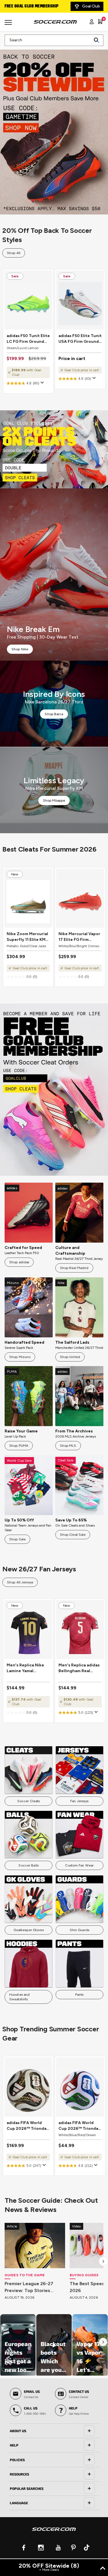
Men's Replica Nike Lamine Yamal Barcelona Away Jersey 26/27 (25, 1668)
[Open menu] (9, 24)
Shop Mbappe (54, 800)
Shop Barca (54, 714)
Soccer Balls (28, 1865)
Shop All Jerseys (20, 1582)
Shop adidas (19, 1262)
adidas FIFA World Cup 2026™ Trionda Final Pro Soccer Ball (27, 2126)
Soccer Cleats (29, 1801)
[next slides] (103, 2261)
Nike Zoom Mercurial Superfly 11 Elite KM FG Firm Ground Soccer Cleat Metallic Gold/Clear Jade (28, 937)
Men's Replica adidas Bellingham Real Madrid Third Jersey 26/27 (79, 1668)
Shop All (14, 253)
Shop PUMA (19, 1446)
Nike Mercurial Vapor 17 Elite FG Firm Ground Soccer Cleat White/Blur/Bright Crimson (80, 937)
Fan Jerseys (79, 1801)
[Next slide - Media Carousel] (103, 2342)
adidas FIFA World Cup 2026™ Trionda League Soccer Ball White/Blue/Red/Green (80, 2126)
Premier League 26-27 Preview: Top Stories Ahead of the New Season (34, 2287)
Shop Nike (20, 649)
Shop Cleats (54, 449)
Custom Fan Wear (79, 1865)
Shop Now (54, 128)
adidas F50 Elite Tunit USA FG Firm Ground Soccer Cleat (80, 339)
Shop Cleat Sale (73, 1535)
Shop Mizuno (20, 1357)
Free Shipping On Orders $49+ (34, 6)
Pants (79, 1995)
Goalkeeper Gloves (29, 1930)
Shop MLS (68, 1446)
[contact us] (54, 2533)
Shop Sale (17, 1539)
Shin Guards (79, 1930)
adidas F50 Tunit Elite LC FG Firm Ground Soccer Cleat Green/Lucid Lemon (28, 339)
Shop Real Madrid (74, 1268)
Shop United (70, 1357)
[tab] (54, 2431)
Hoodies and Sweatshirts (19, 1997)
